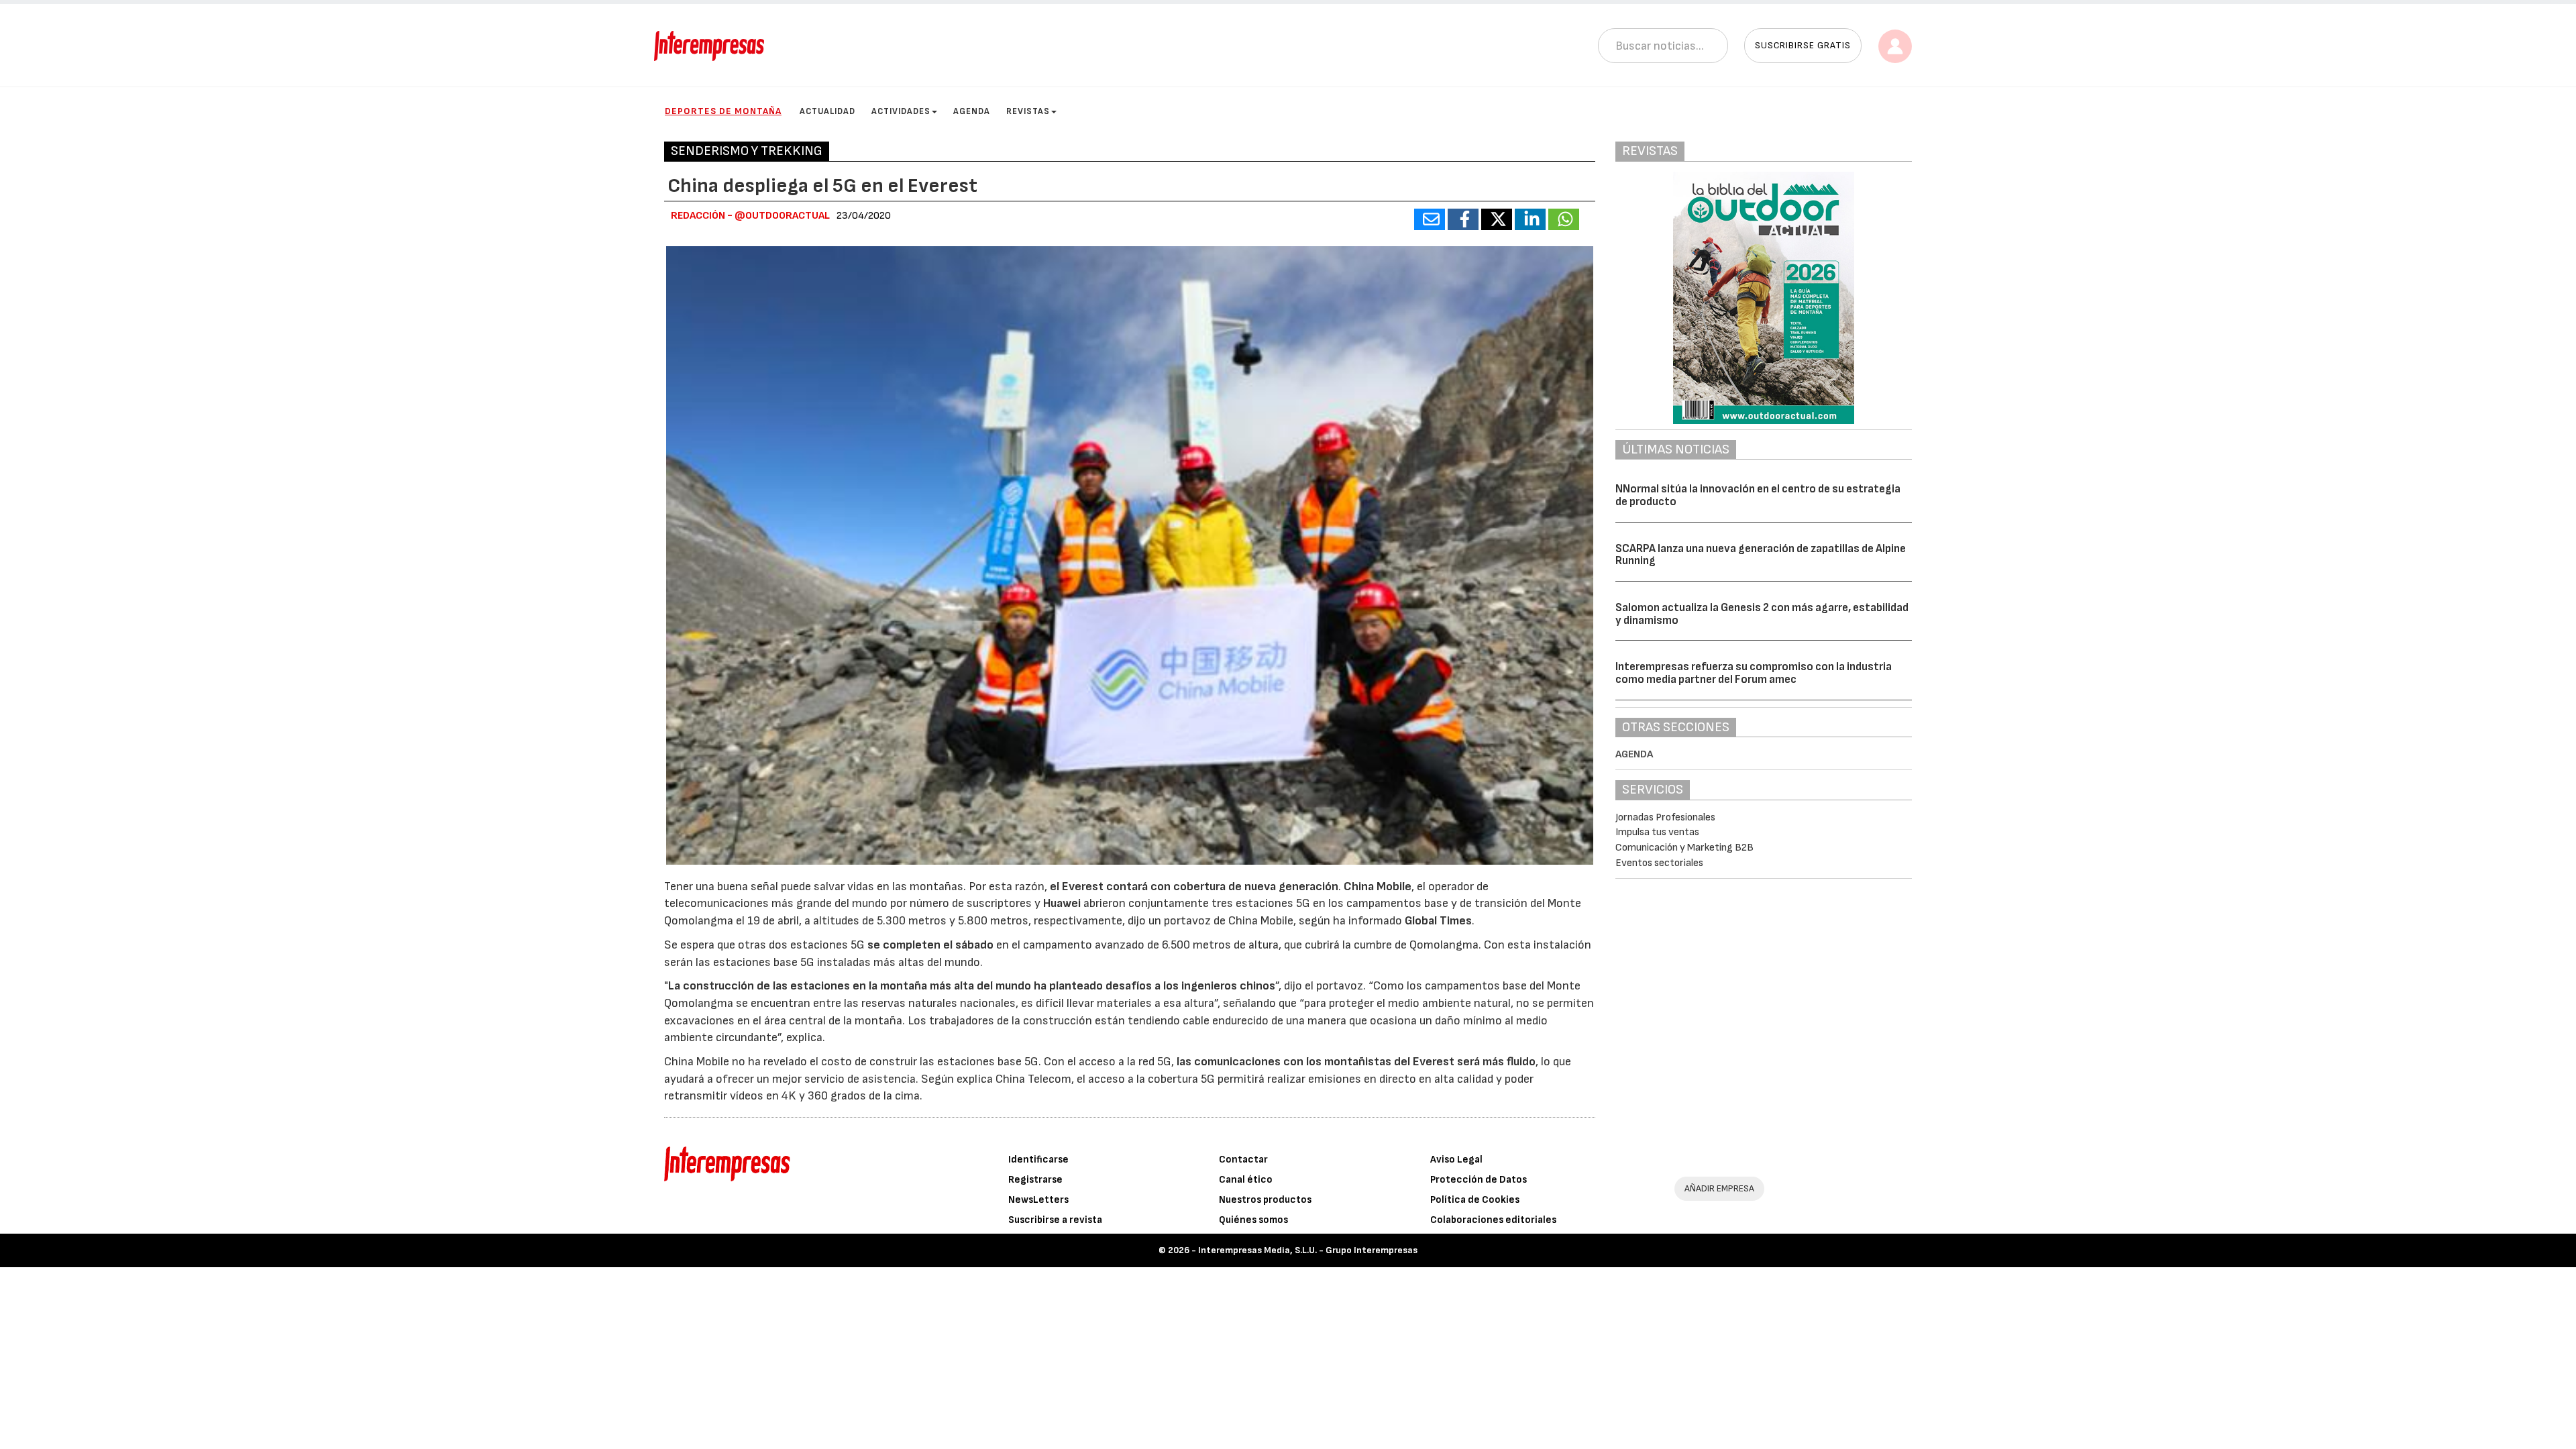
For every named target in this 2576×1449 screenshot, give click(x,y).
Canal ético (1246, 1180)
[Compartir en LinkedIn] (1530, 219)
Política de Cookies (1475, 1200)
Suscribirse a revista (1055, 1220)
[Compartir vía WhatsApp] (1564, 219)
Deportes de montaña (723, 111)
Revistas (1028, 111)
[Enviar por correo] (1430, 219)
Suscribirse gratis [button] (1803, 45)
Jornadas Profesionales (1665, 817)
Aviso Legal (1456, 1160)
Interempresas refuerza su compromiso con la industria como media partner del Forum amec (1754, 673)
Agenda (972, 111)
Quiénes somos (1253, 1220)
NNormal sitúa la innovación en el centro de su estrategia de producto (1758, 495)
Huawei (1062, 903)
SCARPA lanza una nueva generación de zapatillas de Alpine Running (1761, 555)
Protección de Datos (1479, 1180)
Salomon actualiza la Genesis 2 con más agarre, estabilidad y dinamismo (1762, 614)
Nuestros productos (1265, 1200)
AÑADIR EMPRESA (1719, 1188)
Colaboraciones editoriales (1493, 1220)
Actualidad (827, 111)
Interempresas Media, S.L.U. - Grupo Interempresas (1308, 1250)
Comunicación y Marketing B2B (1684, 848)
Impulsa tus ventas (1657, 832)
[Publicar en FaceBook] (1463, 219)
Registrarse (1035, 1180)
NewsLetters (1038, 1200)
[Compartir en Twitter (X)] (1497, 219)
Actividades (901, 111)
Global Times (1438, 921)
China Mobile (1378, 887)
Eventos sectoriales (1659, 863)
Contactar (1243, 1160)
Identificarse (1038, 1160)
